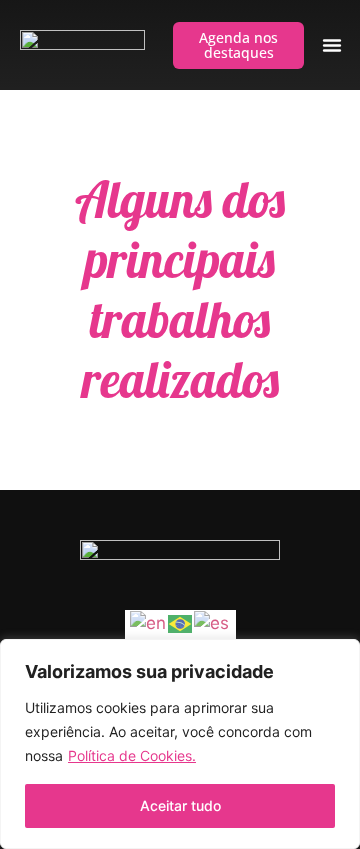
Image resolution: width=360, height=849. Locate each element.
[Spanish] (212, 623)
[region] (180, 744)
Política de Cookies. (132, 755)
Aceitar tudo (180, 805)
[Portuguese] (181, 623)
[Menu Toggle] (332, 45)
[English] (149, 623)
